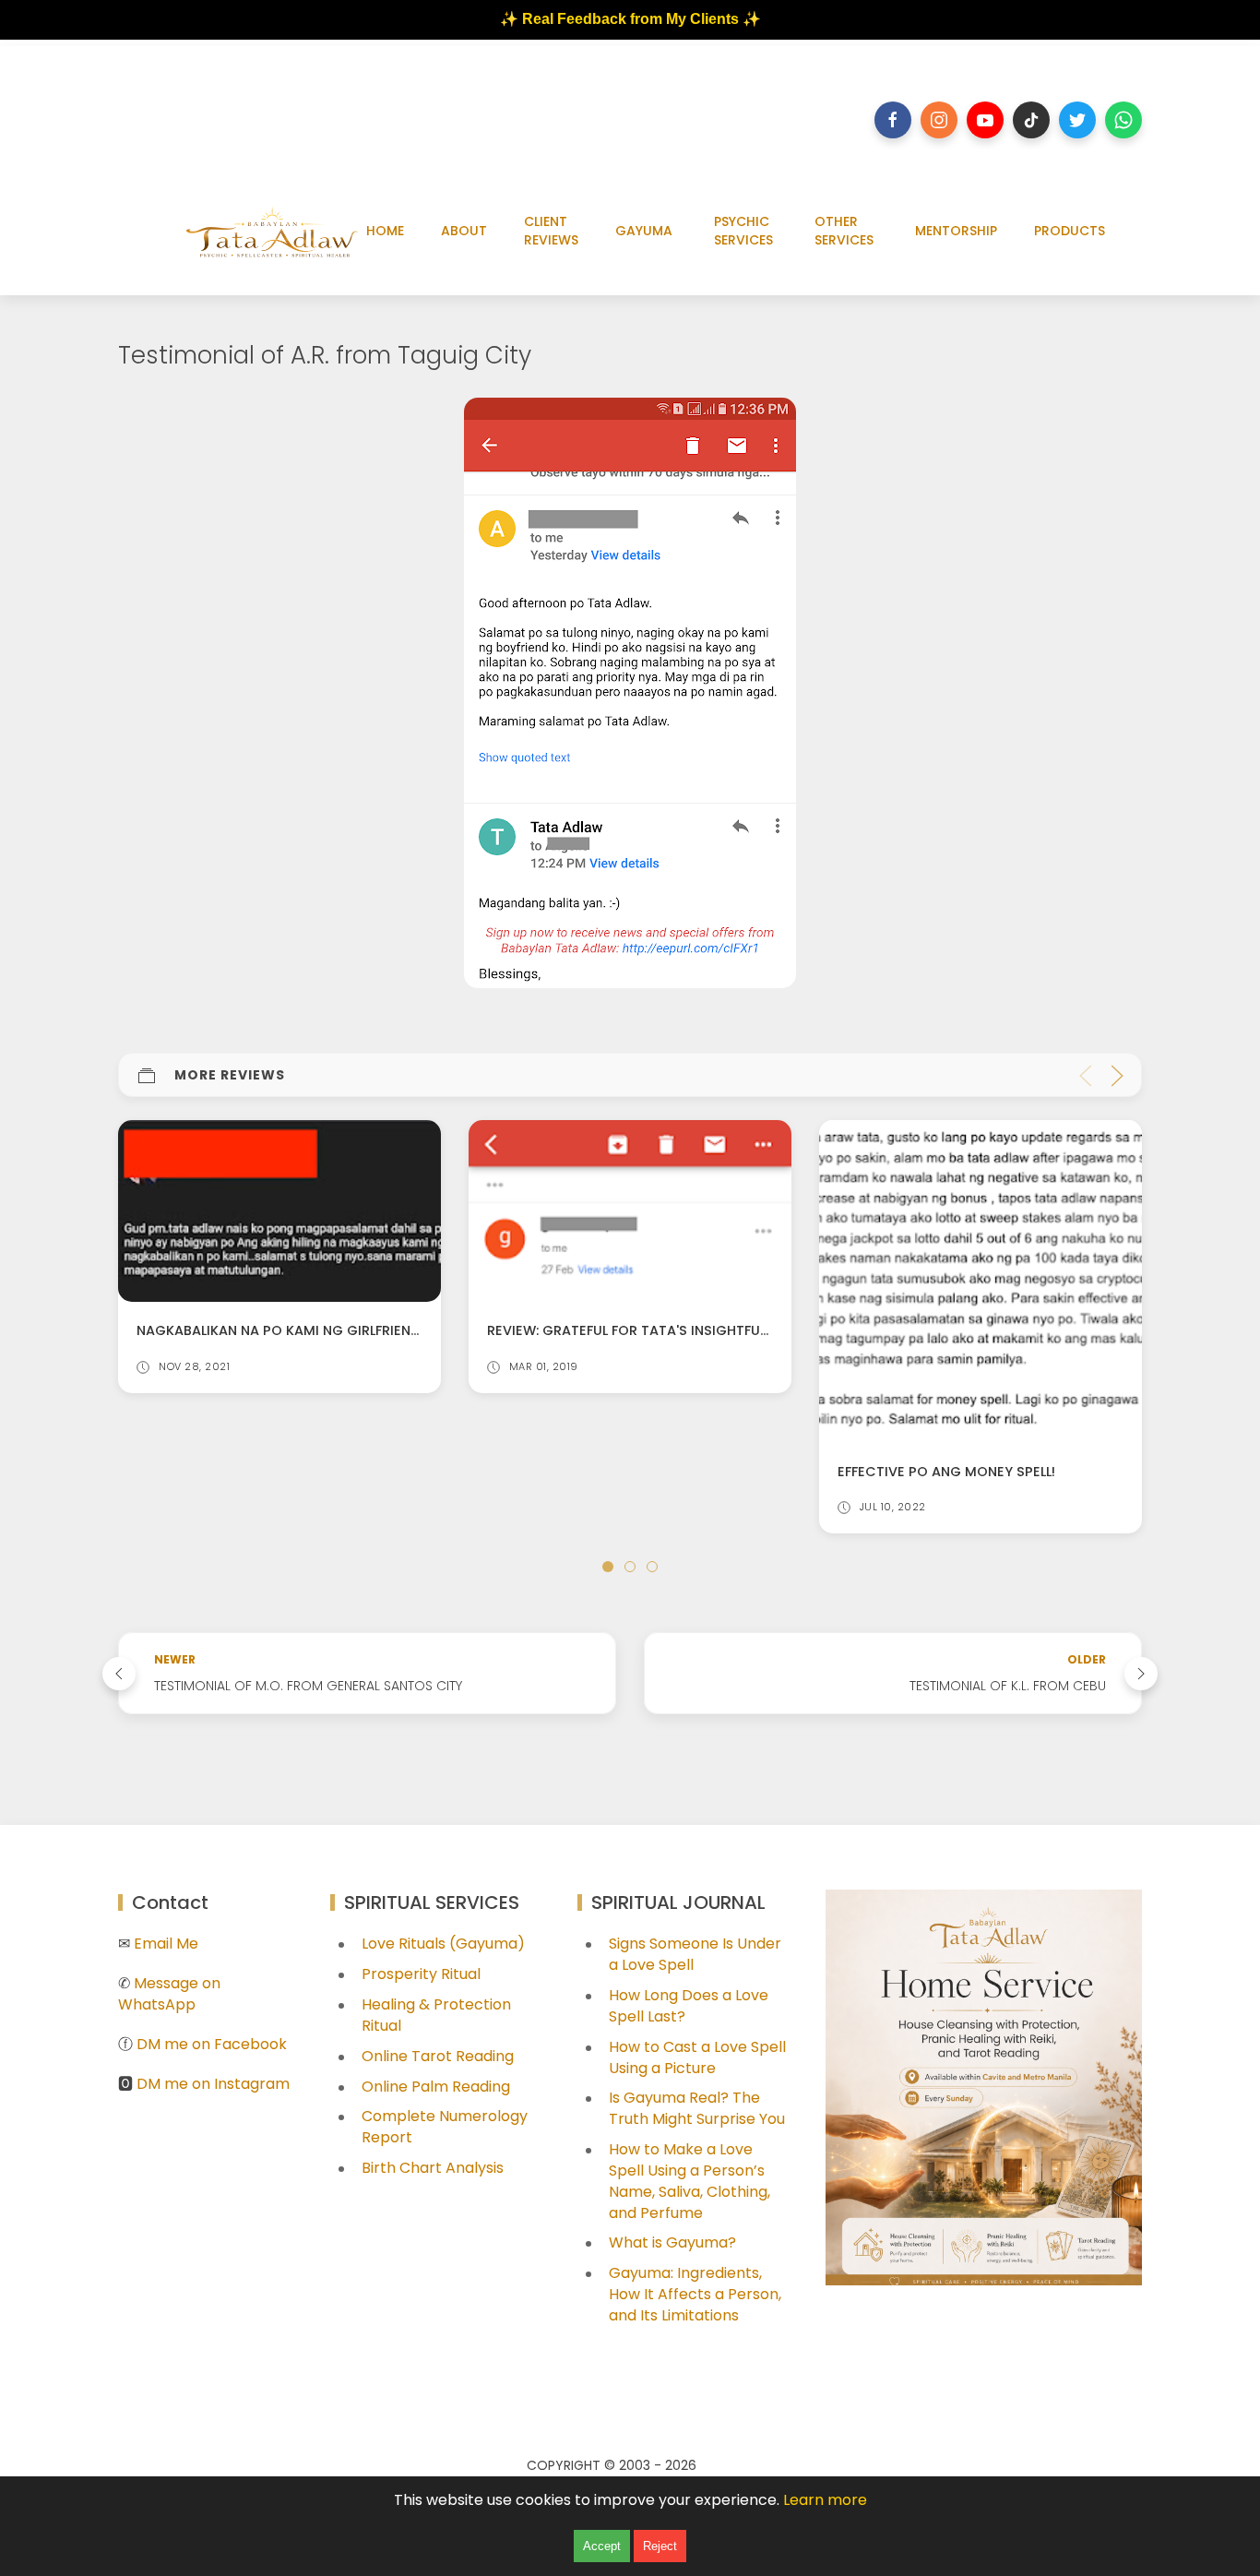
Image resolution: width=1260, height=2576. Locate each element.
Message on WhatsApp (169, 1994)
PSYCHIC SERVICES (743, 231)
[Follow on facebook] (893, 120)
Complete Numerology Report (445, 2127)
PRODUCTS (1070, 231)
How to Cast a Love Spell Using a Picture (697, 2057)
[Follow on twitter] (1077, 120)
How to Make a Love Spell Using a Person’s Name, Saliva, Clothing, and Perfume (689, 2181)
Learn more (825, 2500)
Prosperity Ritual (421, 1974)
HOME (385, 231)
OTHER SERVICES (844, 231)
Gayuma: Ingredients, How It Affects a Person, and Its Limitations (695, 2294)
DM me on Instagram (213, 2084)
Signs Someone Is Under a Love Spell (695, 1954)
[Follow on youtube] (985, 120)
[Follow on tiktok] (1031, 120)
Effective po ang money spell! (596, 1472)
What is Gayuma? (672, 2242)
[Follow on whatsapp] (1123, 120)
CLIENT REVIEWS (551, 231)
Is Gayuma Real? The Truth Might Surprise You (697, 2108)
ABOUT (464, 231)
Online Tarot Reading (438, 2056)
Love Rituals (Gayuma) (443, 1944)
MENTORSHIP (956, 231)
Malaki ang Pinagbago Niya (938, 1331)
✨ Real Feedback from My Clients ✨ (630, 19)
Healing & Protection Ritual (436, 2015)
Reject (660, 2546)
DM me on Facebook (212, 2044)
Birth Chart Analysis (433, 2168)
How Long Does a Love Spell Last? (689, 2006)
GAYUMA (644, 231)
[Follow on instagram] (939, 120)
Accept (602, 2546)
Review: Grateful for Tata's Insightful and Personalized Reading (372, 1331)
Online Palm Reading (436, 2087)
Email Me (166, 1944)
